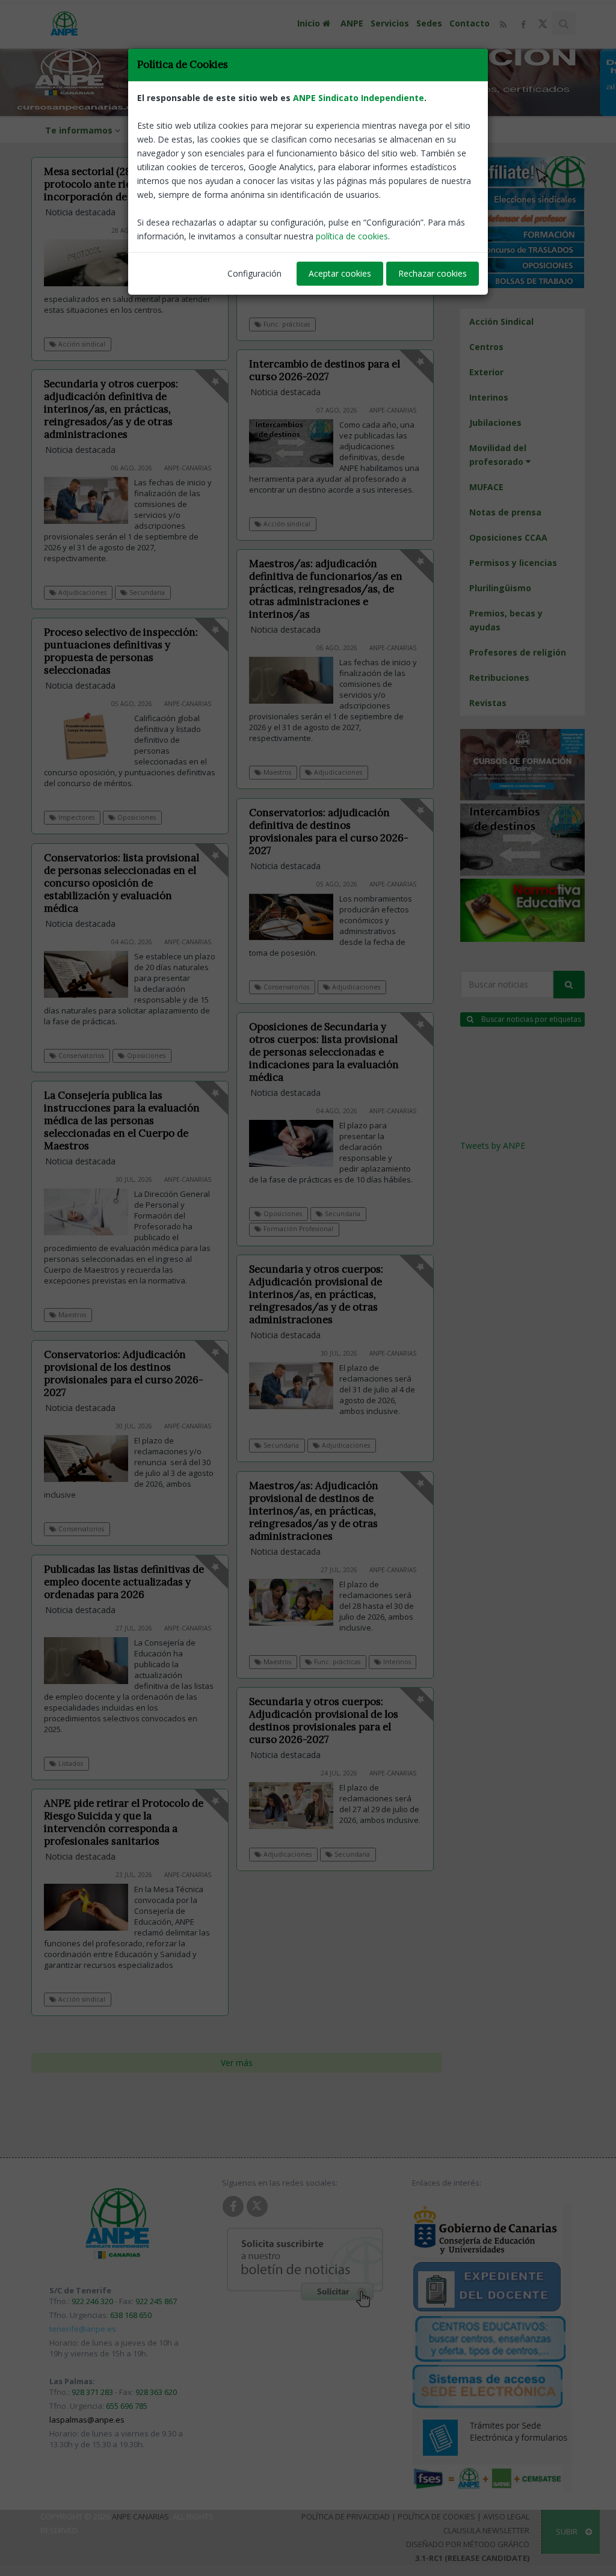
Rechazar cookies (433, 273)
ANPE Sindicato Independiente (359, 98)
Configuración (254, 273)
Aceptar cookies (340, 273)
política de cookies (352, 236)
